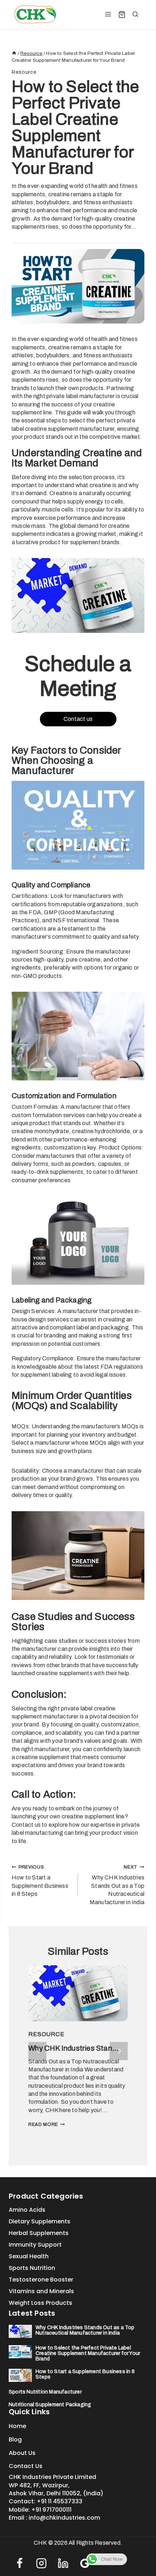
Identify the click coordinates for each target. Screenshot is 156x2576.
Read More (43, 2124)
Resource (24, 72)
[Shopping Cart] (122, 15)
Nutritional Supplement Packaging (50, 2405)
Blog (15, 2439)
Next (119, 2051)
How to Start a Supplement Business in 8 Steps (40, 1881)
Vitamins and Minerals (41, 2291)
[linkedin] (63, 2563)
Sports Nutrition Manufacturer (45, 2392)
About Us (22, 2453)
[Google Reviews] (85, 2563)
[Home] (14, 53)
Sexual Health (29, 2256)
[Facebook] (20, 2563)
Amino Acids (27, 2210)
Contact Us (26, 2466)
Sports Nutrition (32, 2268)
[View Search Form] (135, 15)
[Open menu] (108, 15)
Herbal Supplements (39, 2233)
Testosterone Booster (41, 2280)
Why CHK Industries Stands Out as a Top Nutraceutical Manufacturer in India (117, 1885)
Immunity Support (35, 2245)
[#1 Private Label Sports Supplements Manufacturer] (35, 15)
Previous (37, 2051)
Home (17, 2426)
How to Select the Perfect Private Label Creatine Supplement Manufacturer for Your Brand (88, 2353)
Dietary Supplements (40, 2221)
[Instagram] (41, 2563)
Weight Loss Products (40, 2303)
